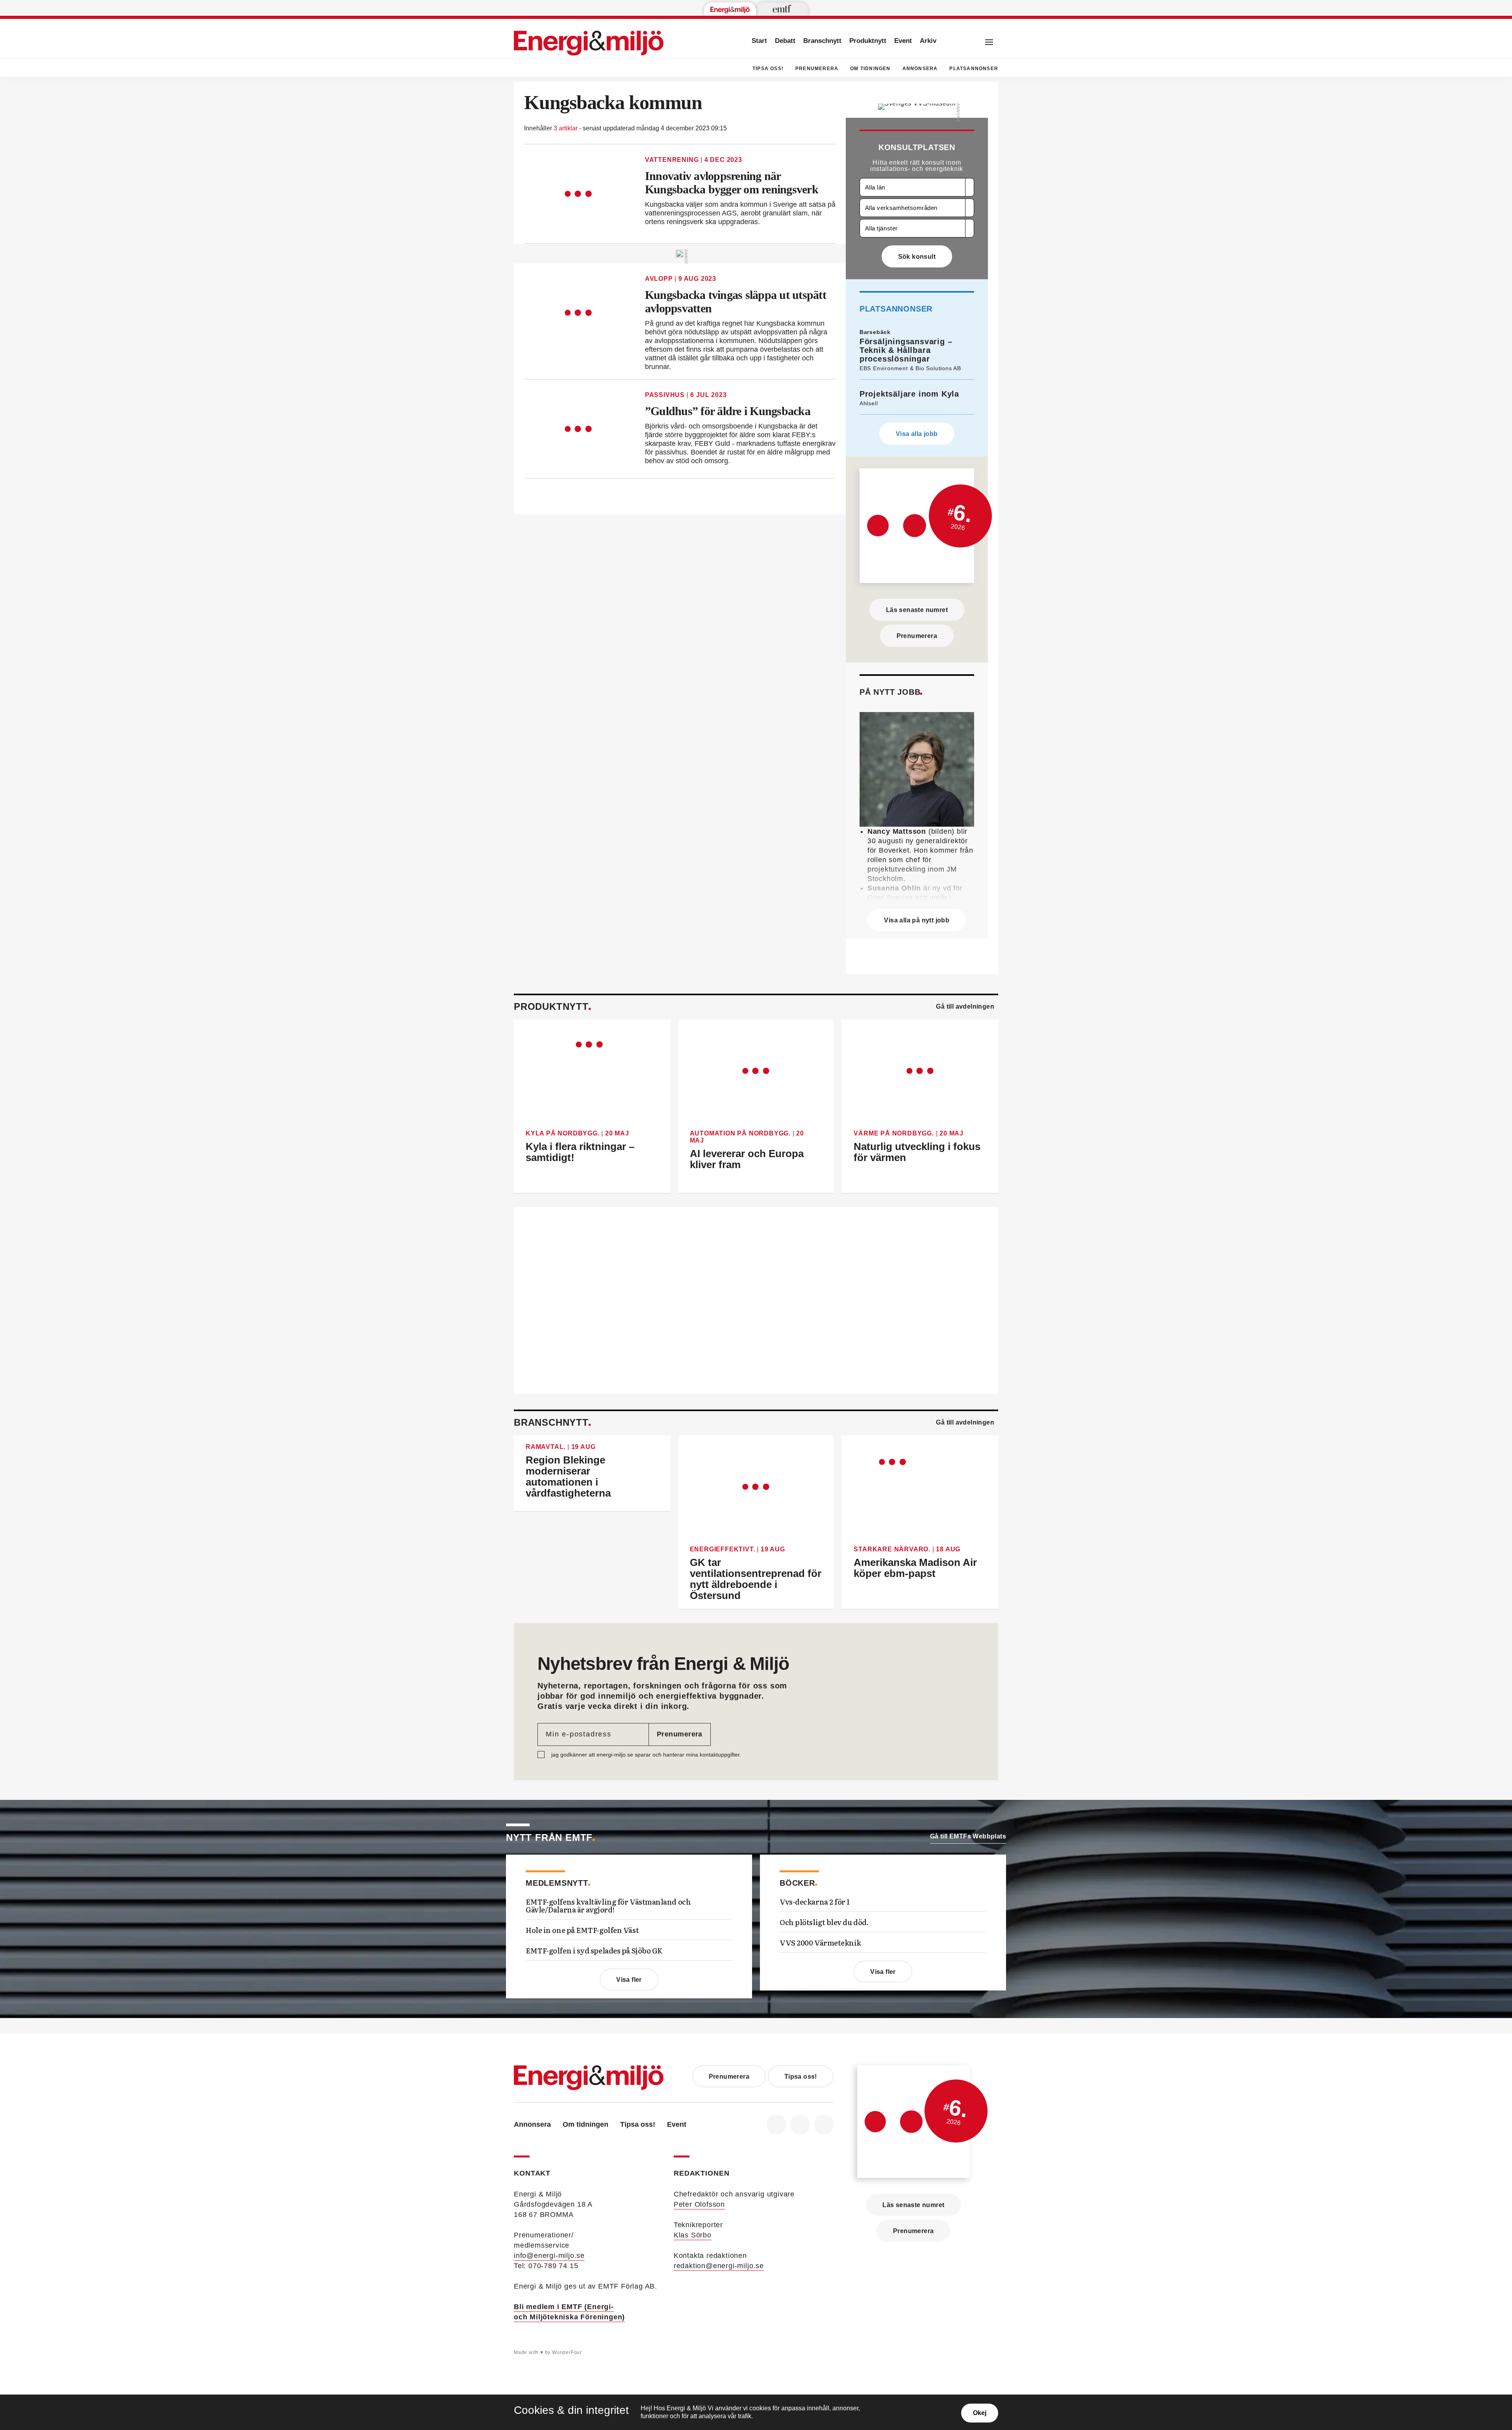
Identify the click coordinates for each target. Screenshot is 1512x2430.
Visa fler (629, 1980)
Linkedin (800, 2124)
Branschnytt (822, 41)
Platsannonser (974, 69)
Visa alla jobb (917, 434)
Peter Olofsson (699, 2204)
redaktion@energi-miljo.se (719, 2266)
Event (903, 41)
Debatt (785, 41)
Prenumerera (817, 69)
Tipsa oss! (768, 69)
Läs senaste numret (917, 610)
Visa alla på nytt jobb (917, 920)
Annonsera (920, 69)
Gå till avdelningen (965, 1006)
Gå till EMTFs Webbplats (968, 1836)
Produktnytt (868, 41)
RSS (824, 2124)
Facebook (776, 2124)
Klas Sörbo (693, 2235)
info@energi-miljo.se (549, 2256)
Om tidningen (870, 69)
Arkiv (928, 41)
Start (759, 41)
